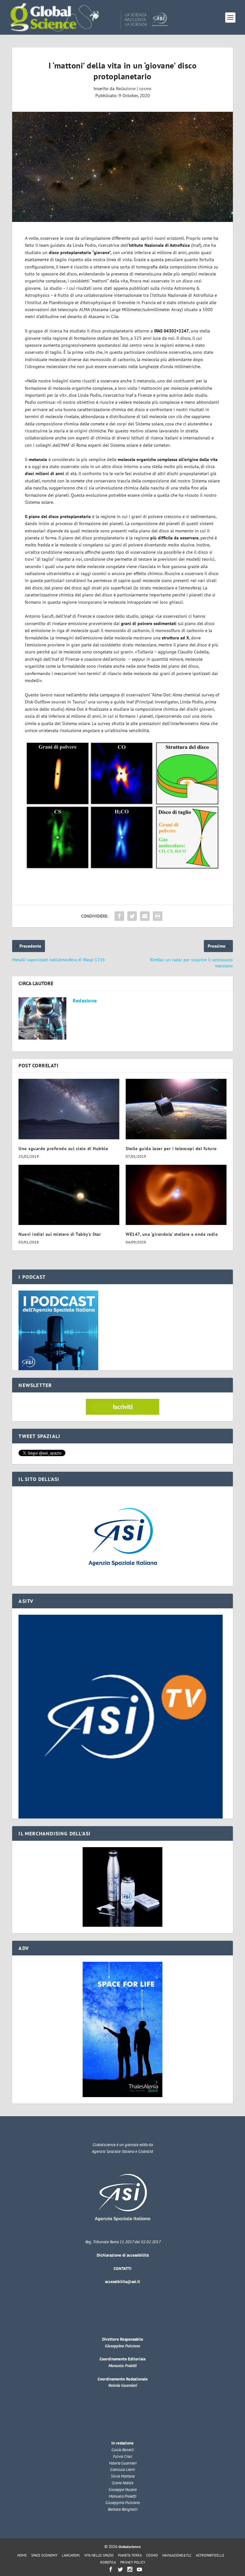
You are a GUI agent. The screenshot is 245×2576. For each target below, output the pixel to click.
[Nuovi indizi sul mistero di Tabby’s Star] (69, 1195)
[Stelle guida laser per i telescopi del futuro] (176, 1109)
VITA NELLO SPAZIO (99, 2555)
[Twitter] (120, 2569)
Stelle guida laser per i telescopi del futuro (171, 1149)
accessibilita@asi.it (122, 2282)
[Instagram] (130, 2569)
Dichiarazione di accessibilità (123, 2255)
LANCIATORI (71, 2555)
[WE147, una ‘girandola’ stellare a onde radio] (176, 1195)
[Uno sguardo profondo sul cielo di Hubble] (69, 1109)
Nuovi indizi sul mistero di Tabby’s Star (60, 1234)
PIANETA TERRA (130, 2555)
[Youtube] (139, 2569)
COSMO (152, 2555)
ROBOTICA (108, 2562)
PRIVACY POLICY (133, 2562)
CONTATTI (122, 2269)
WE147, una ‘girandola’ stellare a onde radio (172, 1234)
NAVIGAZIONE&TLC (177, 2555)
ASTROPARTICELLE (210, 2555)
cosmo (145, 89)
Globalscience (130, 2547)
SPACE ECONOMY (44, 2555)
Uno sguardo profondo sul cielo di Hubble (63, 1149)
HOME (22, 2555)
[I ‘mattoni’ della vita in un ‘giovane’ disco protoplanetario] (122, 167)
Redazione (126, 89)
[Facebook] (111, 2569)
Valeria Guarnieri (122, 2385)
